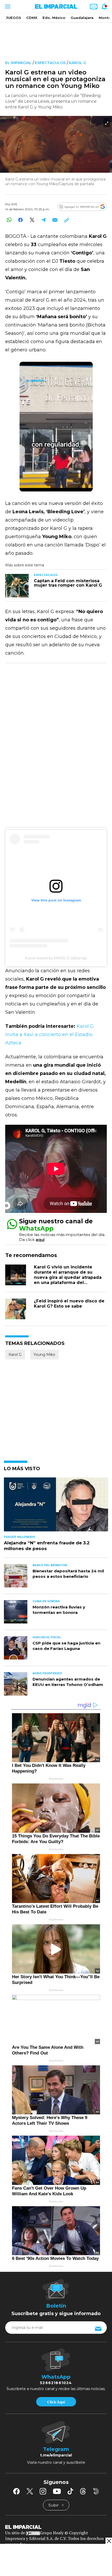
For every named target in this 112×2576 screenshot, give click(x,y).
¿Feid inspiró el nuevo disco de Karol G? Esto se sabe (69, 1304)
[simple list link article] (56, 1507)
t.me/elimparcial (56, 2455)
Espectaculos (50, 63)
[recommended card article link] (17, 586)
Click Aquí (56, 2402)
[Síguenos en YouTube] (57, 2491)
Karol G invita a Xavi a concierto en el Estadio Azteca (49, 1034)
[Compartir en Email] (55, 220)
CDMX (32, 18)
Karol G (78, 63)
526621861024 (56, 2383)
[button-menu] (7, 6)
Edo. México (54, 18)
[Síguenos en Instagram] (43, 2491)
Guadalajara (82, 18)
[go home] (56, 2527)
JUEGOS (14, 18)
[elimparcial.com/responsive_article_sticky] (109, 2541)
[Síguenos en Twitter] (30, 2491)
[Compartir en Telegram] (43, 220)
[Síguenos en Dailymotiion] (96, 2491)
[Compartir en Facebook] (20, 220)
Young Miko (44, 1355)
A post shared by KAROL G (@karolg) (56, 958)
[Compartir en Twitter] (32, 220)
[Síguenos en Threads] (83, 2491)
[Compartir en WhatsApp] (9, 220)
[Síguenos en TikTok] (70, 2491)
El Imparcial (18, 63)
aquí (40, 1240)
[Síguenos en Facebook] (16, 2491)
